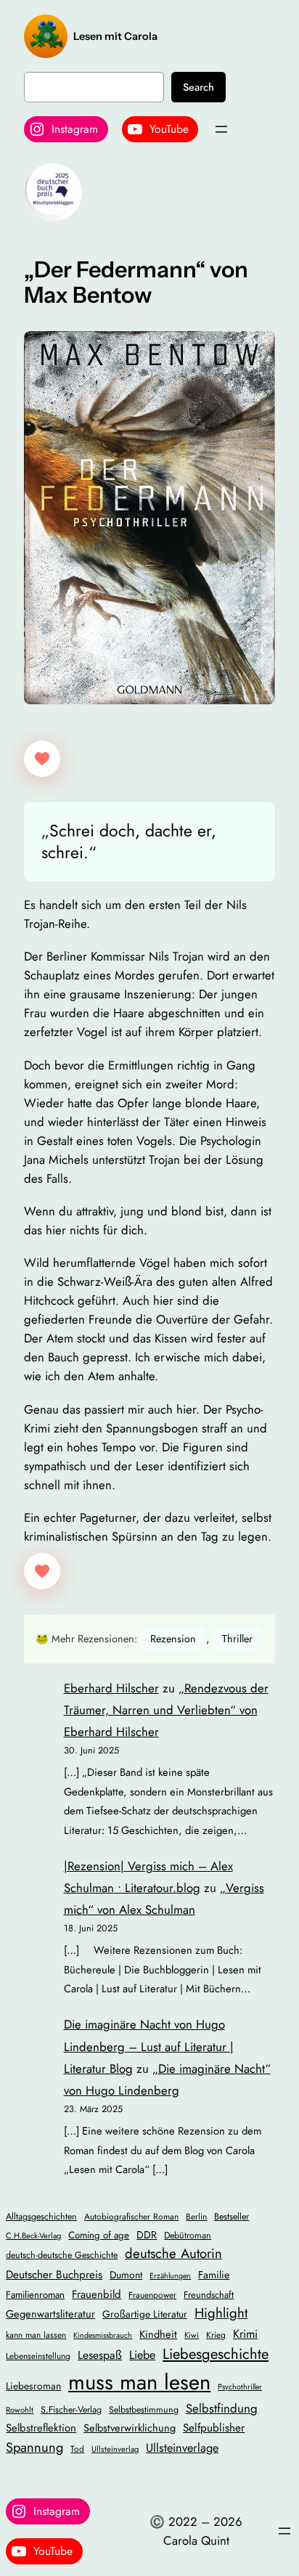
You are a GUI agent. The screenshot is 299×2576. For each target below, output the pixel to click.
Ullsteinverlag (115, 2449)
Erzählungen (170, 2276)
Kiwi (192, 2335)
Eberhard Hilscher (111, 1688)
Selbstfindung (222, 2408)
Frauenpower (152, 2295)
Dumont (126, 2275)
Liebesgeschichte (216, 2354)
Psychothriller (240, 2387)
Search (198, 87)
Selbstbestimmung (144, 2410)
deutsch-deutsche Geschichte (62, 2255)
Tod (77, 2449)
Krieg (216, 2335)
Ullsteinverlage (182, 2448)
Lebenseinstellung (38, 2356)
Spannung (34, 2447)
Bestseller (232, 2217)
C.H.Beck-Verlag (33, 2235)
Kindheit (158, 2334)
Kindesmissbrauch (103, 2335)
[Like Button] (42, 759)
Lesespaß (100, 2355)
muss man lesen (139, 2382)
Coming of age (99, 2235)
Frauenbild (97, 2294)
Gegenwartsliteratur (50, 2314)
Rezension (173, 1639)
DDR (147, 2235)
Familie (214, 2275)
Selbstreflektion (41, 2428)
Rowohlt (20, 2410)
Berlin (196, 2216)
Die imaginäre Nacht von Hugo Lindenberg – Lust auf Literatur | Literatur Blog (149, 2046)
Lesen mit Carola (115, 36)
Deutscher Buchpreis (54, 2275)
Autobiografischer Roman (131, 2216)
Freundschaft (209, 2295)
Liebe (142, 2355)
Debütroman (188, 2235)
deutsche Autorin (173, 2253)
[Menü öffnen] (221, 129)
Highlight (221, 2313)
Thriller (237, 1639)
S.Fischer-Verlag (71, 2410)
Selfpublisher (214, 2428)
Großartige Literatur (145, 2314)
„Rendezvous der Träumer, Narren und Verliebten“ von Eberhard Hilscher (166, 1710)
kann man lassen (36, 2335)
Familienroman (35, 2295)
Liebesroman (33, 2386)
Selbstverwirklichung (130, 2428)
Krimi (245, 2334)
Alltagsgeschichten (41, 2217)
